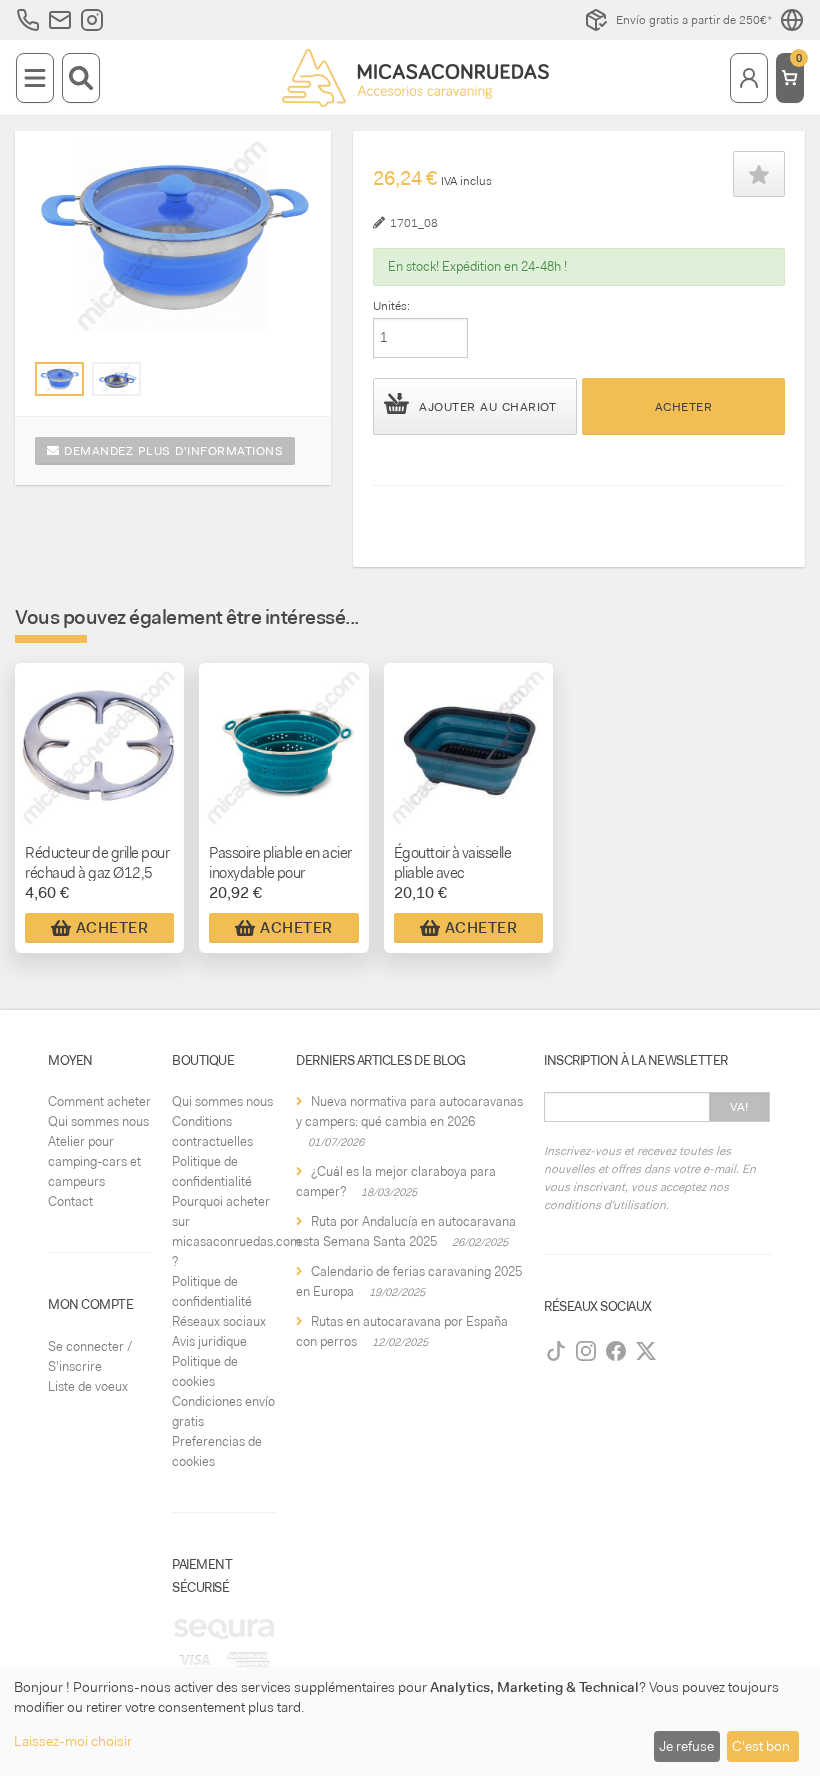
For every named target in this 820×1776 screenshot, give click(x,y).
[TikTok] (556, 1351)
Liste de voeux (88, 1386)
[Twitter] (646, 1351)
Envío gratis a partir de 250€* (694, 20)
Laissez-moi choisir (73, 1741)
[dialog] (410, 1721)
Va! (739, 1107)
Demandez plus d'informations (172, 451)
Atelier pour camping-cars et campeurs (94, 1161)
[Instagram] (586, 1351)
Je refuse (686, 1746)
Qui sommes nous (98, 1121)
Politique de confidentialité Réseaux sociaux (219, 1301)
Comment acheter (99, 1101)
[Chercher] (81, 78)
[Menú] (35, 78)
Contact (70, 1201)
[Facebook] (616, 1351)
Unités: (391, 306)
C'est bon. (762, 1746)
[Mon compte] (749, 78)
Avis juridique (209, 1341)
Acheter (684, 407)
